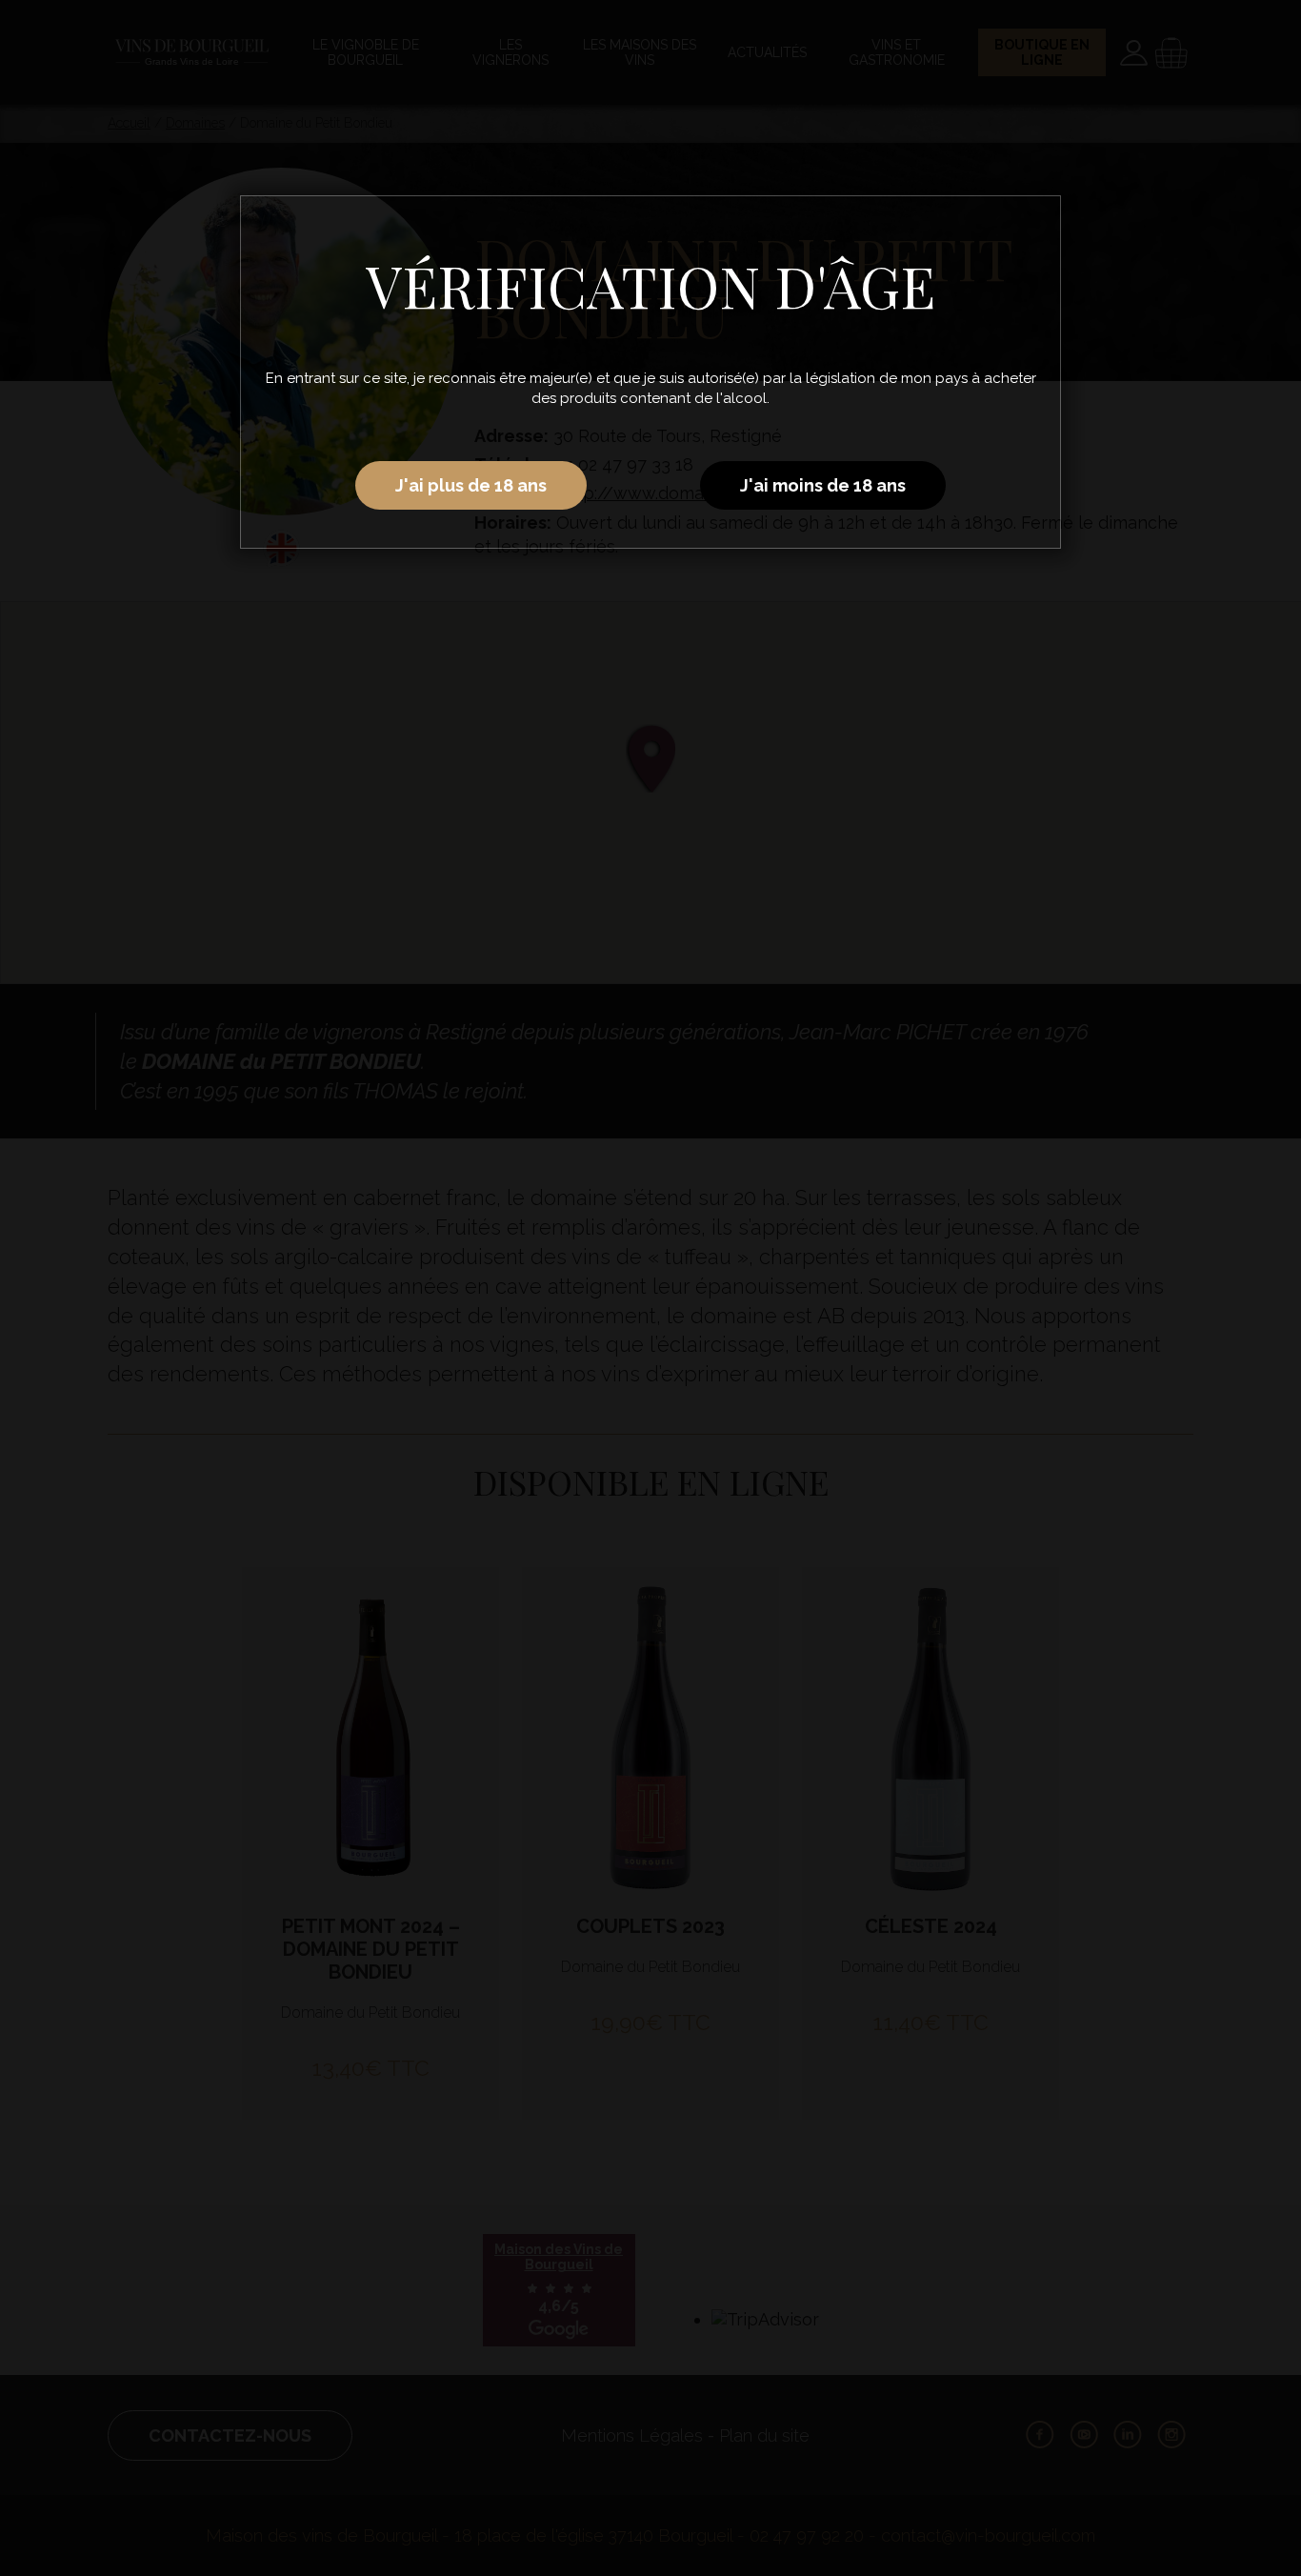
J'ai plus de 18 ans (471, 485)
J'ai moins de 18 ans (823, 485)
